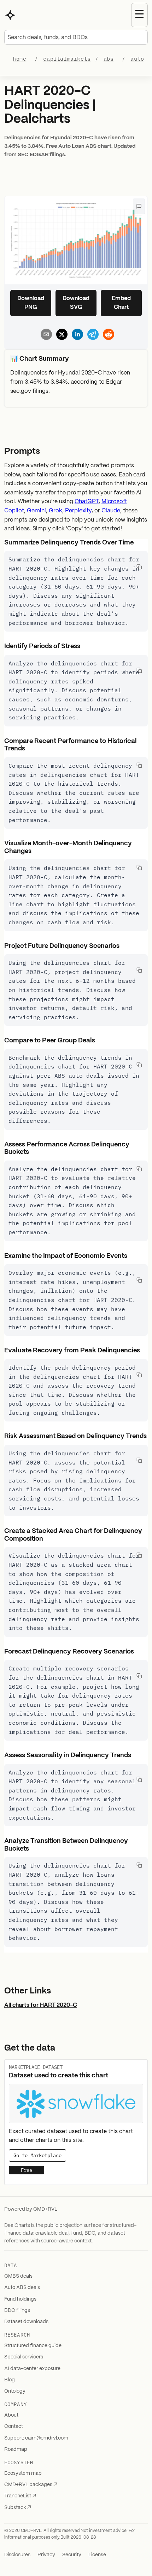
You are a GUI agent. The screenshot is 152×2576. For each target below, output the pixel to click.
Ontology (15, 2391)
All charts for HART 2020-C (41, 2005)
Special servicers (24, 2357)
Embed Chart (121, 303)
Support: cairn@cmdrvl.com (36, 2438)
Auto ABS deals (22, 2288)
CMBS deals (18, 2276)
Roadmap (16, 2449)
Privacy (46, 2555)
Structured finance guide (33, 2346)
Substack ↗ (18, 2508)
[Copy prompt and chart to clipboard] (139, 567)
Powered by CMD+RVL (31, 2209)
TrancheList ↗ (20, 2496)
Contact (14, 2426)
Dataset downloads (26, 2322)
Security (72, 2555)
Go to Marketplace (37, 2155)
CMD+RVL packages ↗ (31, 2485)
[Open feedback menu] (139, 206)
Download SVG (76, 303)
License (97, 2555)
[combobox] (76, 37)
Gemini (36, 511)
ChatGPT (87, 502)
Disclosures (17, 2555)
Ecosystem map (23, 2473)
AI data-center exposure (32, 2369)
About (11, 2415)
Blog (10, 2380)
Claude (111, 511)
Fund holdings (20, 2299)
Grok (55, 511)
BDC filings (17, 2310)
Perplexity (78, 511)
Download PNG (31, 303)
